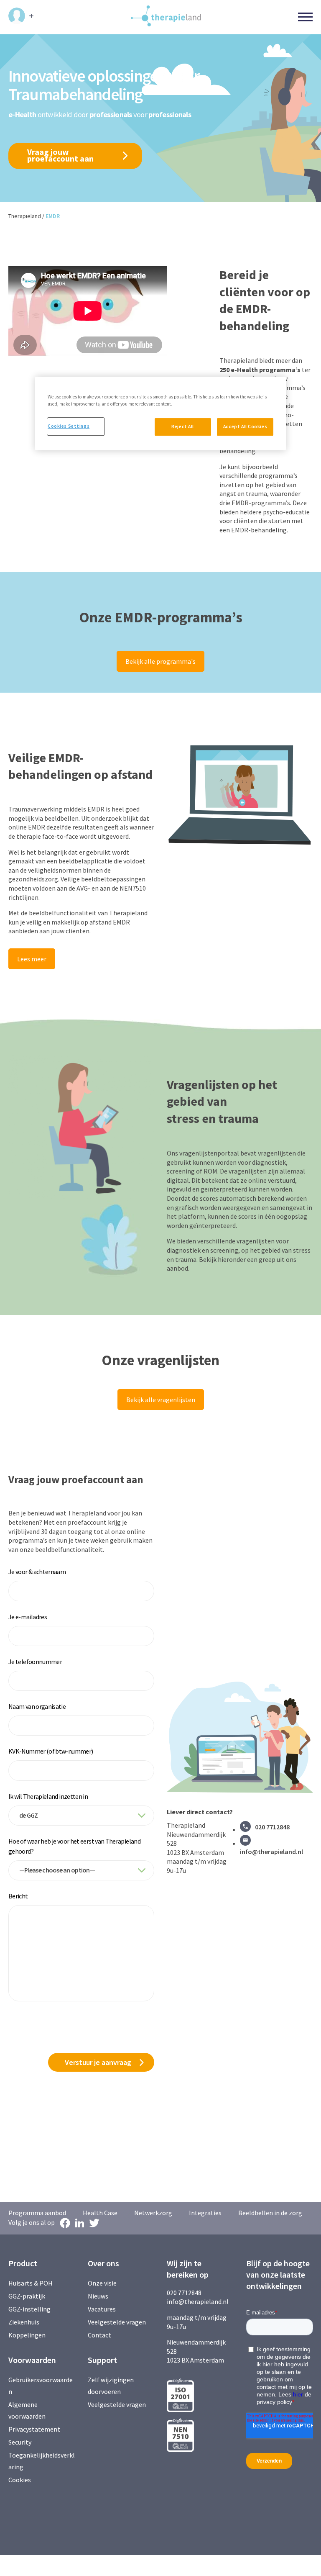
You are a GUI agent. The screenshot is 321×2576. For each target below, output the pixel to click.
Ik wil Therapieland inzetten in (48, 1796)
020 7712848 (272, 1827)
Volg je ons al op (32, 2222)
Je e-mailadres (28, 1617)
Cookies (20, 2480)
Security (20, 2442)
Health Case (100, 2213)
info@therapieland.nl (271, 1852)
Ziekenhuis (24, 2322)
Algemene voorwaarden (27, 2410)
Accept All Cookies (245, 426)
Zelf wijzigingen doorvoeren (111, 2386)
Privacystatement (34, 2429)
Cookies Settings (69, 426)
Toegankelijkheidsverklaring (42, 2461)
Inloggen (21, 16)
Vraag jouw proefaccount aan (60, 155)
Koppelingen (27, 2335)
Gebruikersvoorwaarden (41, 2386)
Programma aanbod (37, 2213)
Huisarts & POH (31, 2283)
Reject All (183, 426)
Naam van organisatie (37, 1706)
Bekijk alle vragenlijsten (161, 1400)
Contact (99, 2335)
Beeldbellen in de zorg (270, 2213)
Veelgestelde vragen (117, 2322)
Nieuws (98, 2296)
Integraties (205, 2213)
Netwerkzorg (153, 2213)
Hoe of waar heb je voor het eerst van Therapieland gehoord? (74, 1846)
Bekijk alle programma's (160, 661)
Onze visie (102, 2283)
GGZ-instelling (29, 2309)
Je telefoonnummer (35, 1662)
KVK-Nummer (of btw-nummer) (51, 1751)
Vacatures (102, 2309)
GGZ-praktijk (27, 2296)
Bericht (18, 1896)
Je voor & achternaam (37, 1572)
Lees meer (32, 959)
